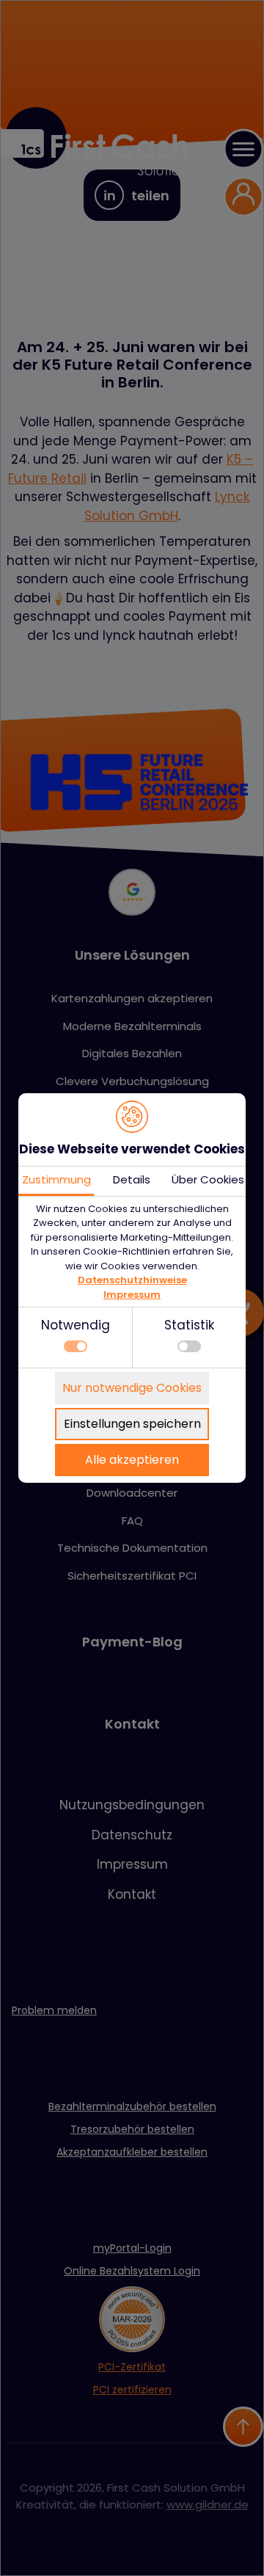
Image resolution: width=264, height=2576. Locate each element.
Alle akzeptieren (132, 1460)
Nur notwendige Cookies (132, 1388)
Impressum (132, 1295)
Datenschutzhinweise (132, 1280)
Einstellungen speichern (132, 1424)
